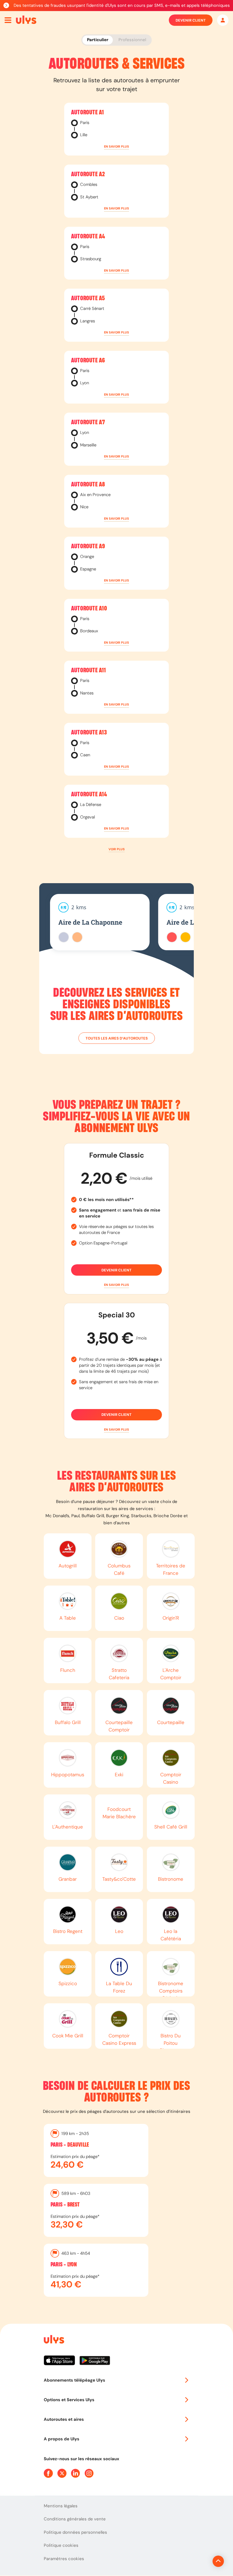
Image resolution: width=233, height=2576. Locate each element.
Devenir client (191, 20)
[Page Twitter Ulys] (62, 2473)
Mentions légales (61, 2506)
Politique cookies (61, 2545)
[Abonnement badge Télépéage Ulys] (26, 20)
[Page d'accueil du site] (53, 2340)
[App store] (62, 2363)
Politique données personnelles (75, 2532)
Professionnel (132, 40)
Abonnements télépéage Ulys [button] (74, 2380)
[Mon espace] (223, 20)
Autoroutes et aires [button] (64, 2419)
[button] (116, 147)
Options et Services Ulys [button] (69, 2400)
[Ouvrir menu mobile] (8, 20)
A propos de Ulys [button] (62, 2439)
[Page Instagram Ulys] (89, 2473)
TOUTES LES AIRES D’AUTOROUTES (117, 1038)
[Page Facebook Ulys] (48, 2473)
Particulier (98, 40)
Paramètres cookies (64, 2559)
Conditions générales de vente (75, 2519)
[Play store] (95, 2363)
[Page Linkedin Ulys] (76, 2473)
